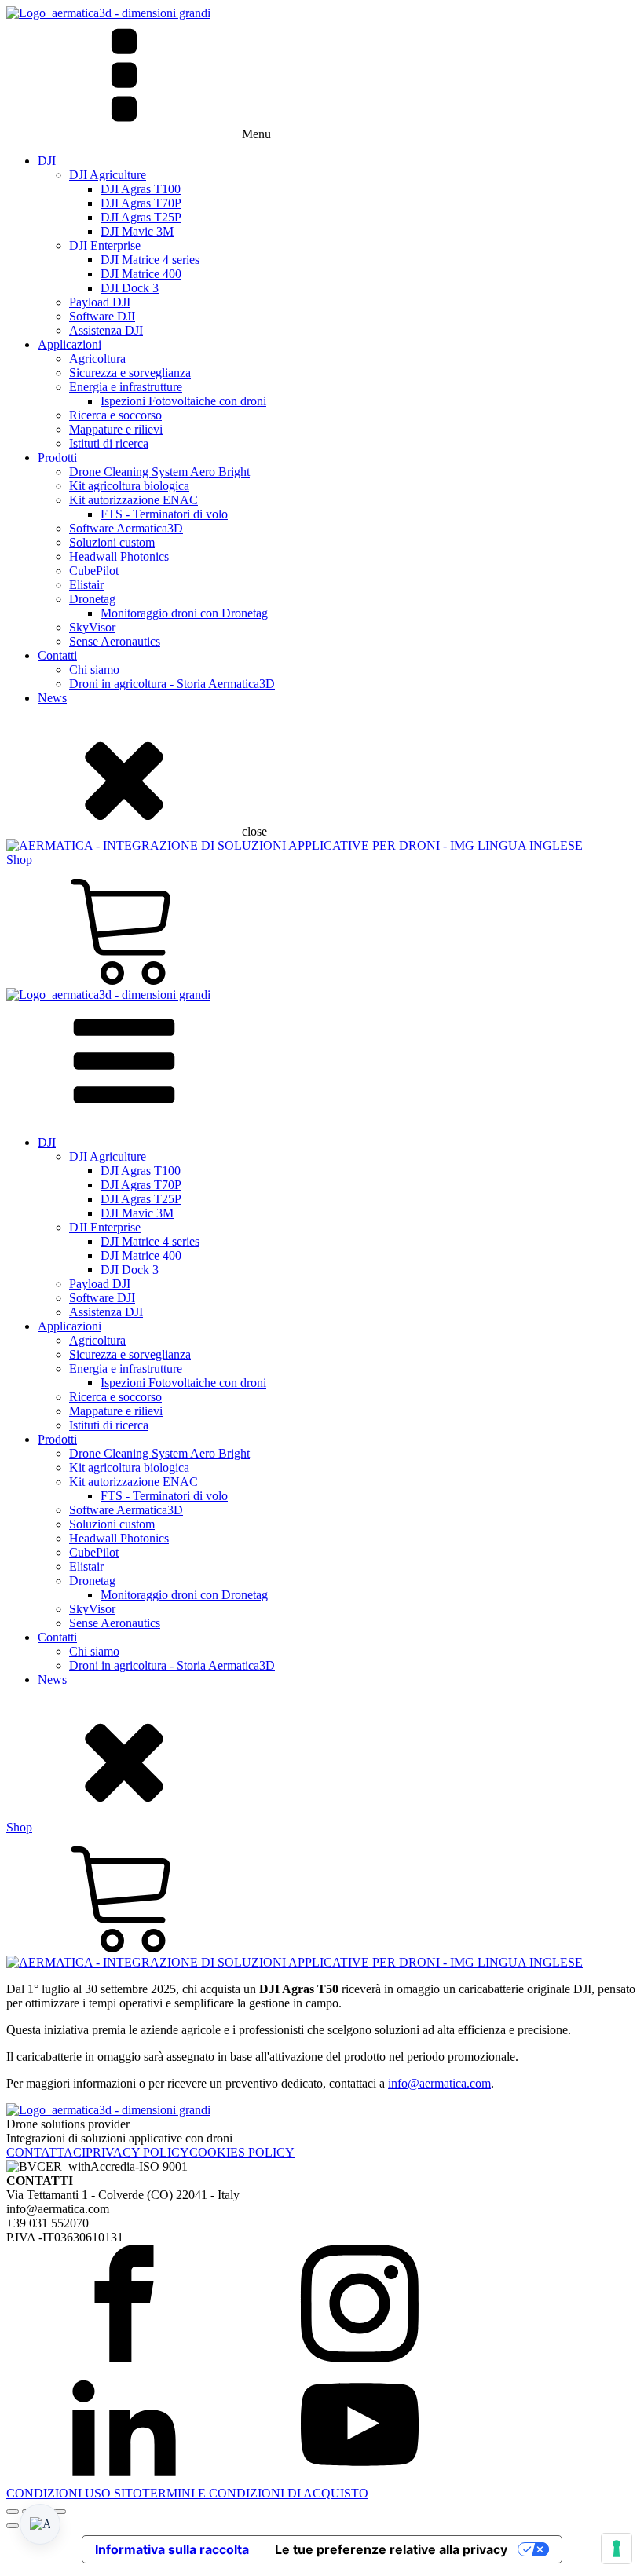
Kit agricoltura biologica (129, 486)
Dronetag (92, 599)
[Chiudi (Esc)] (60, 2512)
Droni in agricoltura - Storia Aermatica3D (172, 684)
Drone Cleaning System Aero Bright (159, 472)
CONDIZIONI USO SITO (74, 2493)
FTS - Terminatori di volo (164, 514)
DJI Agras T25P (141, 217)
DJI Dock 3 (130, 288)
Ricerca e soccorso (115, 415)
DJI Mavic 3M (137, 231)
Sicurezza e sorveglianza (130, 373)
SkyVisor (92, 627)
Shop (19, 860)
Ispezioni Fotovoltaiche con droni (183, 401)
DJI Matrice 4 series (150, 260)
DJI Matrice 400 (141, 274)
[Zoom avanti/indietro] (13, 2512)
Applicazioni (70, 344)
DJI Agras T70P (141, 203)
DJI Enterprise (105, 245)
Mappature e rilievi (116, 429)
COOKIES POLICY (242, 2152)
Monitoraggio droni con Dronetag (184, 613)
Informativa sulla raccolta (172, 2549)
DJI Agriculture (108, 175)
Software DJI (102, 316)
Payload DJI (100, 302)
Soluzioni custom (112, 542)
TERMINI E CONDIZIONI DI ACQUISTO (255, 2493)
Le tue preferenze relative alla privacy (391, 2549)
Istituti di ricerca (109, 443)
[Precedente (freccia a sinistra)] (13, 2526)
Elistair (86, 585)
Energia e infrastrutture (126, 387)
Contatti (57, 655)
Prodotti (57, 457)
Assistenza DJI (106, 330)
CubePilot (94, 571)
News (52, 698)
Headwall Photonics (119, 556)
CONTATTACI (46, 2152)
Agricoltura (97, 359)
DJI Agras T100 (141, 189)
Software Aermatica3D (126, 528)
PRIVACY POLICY (137, 2152)
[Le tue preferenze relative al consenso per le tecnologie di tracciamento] (617, 2549)
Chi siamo (94, 670)
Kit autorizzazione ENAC (134, 500)
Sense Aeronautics (115, 641)
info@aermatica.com (439, 2083)
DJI (47, 161)
